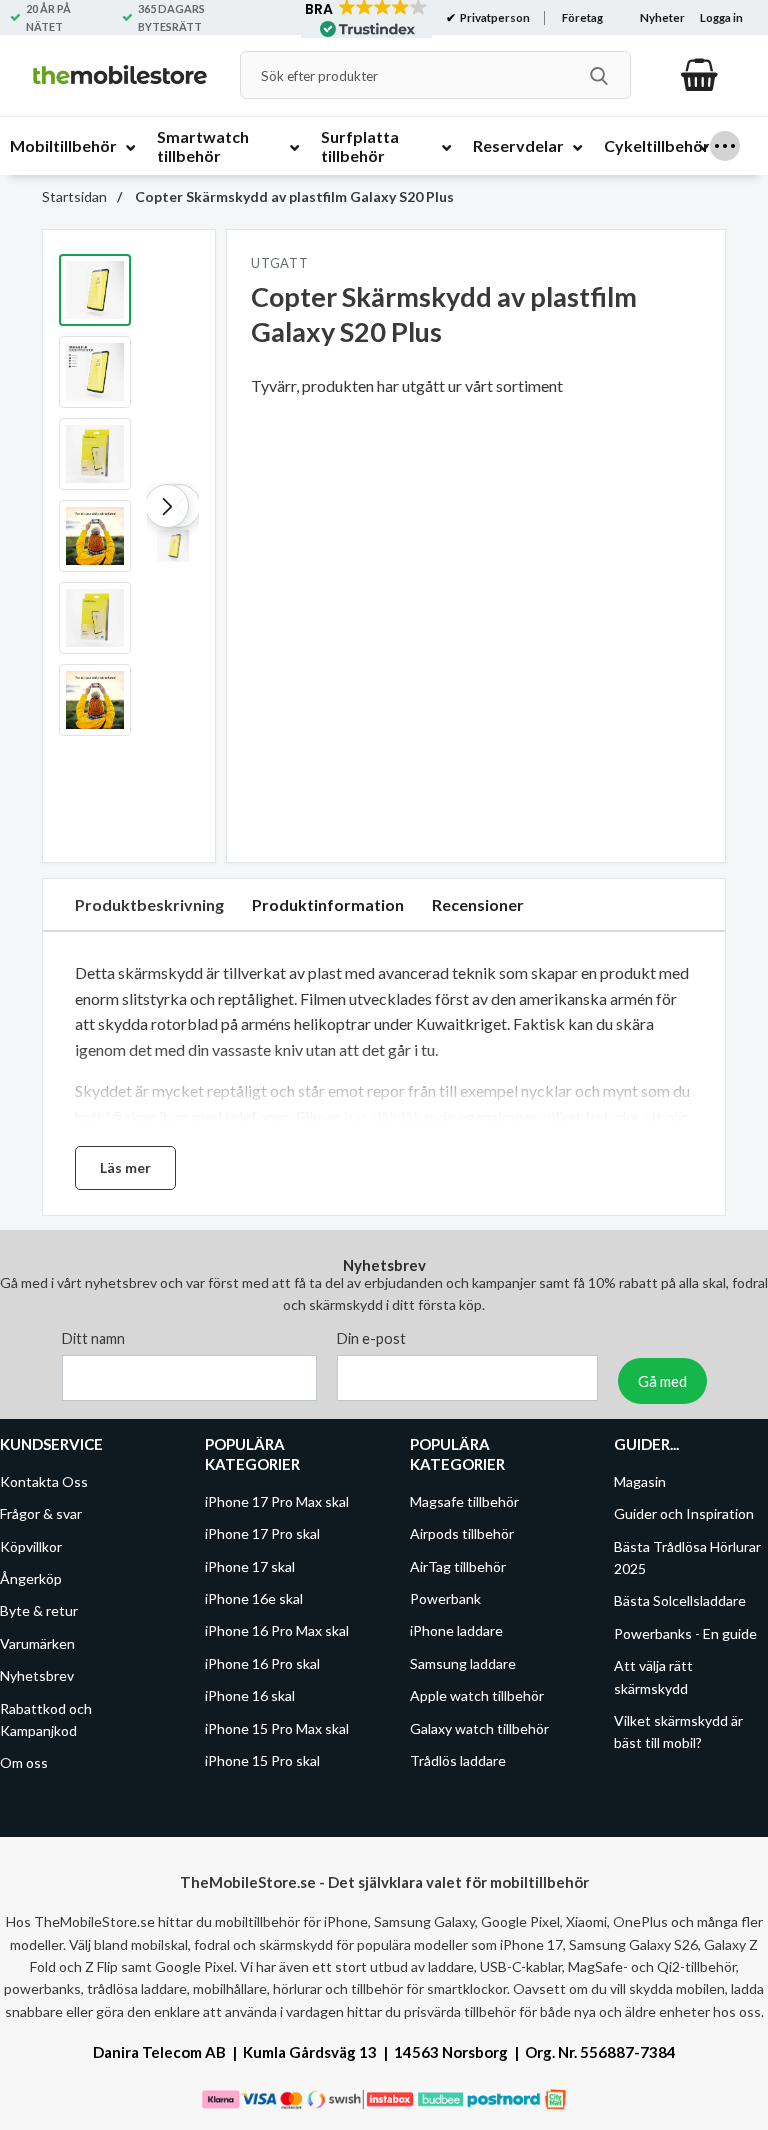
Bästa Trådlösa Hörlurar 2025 (687, 1557)
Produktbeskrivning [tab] (149, 904)
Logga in (721, 17)
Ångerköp (31, 1578)
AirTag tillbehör (458, 1566)
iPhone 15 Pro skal (262, 1760)
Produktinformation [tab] (328, 904)
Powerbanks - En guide (685, 1633)
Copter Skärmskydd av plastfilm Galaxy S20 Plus (293, 196)
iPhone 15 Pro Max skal (277, 1728)
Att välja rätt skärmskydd (653, 1677)
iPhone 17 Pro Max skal (277, 1501)
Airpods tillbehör (462, 1534)
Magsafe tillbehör (464, 1501)
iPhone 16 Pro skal (262, 1663)
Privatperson (494, 17)
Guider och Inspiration (684, 1514)
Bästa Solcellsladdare (680, 1601)
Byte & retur (39, 1611)
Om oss (24, 1763)
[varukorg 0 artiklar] (699, 75)
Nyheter (662, 17)
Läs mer (125, 1167)
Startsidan (74, 196)
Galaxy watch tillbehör (479, 1728)
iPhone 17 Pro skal (262, 1534)
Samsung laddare (463, 1663)
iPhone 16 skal (250, 1696)
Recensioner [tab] (478, 904)
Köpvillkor (31, 1546)
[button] (167, 506)
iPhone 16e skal (254, 1598)
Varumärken (37, 1643)
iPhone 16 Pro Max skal (277, 1631)
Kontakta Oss (44, 1481)
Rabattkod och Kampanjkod (46, 1719)
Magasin (640, 1481)
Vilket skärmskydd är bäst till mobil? (678, 1731)
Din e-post (371, 1338)
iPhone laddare (456, 1631)
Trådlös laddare (458, 1760)
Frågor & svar (41, 1514)
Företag (582, 17)
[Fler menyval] (725, 146)
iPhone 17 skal (250, 1566)
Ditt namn (93, 1338)
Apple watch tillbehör (477, 1696)
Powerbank (445, 1598)
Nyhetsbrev (37, 1676)
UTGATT (280, 263)
